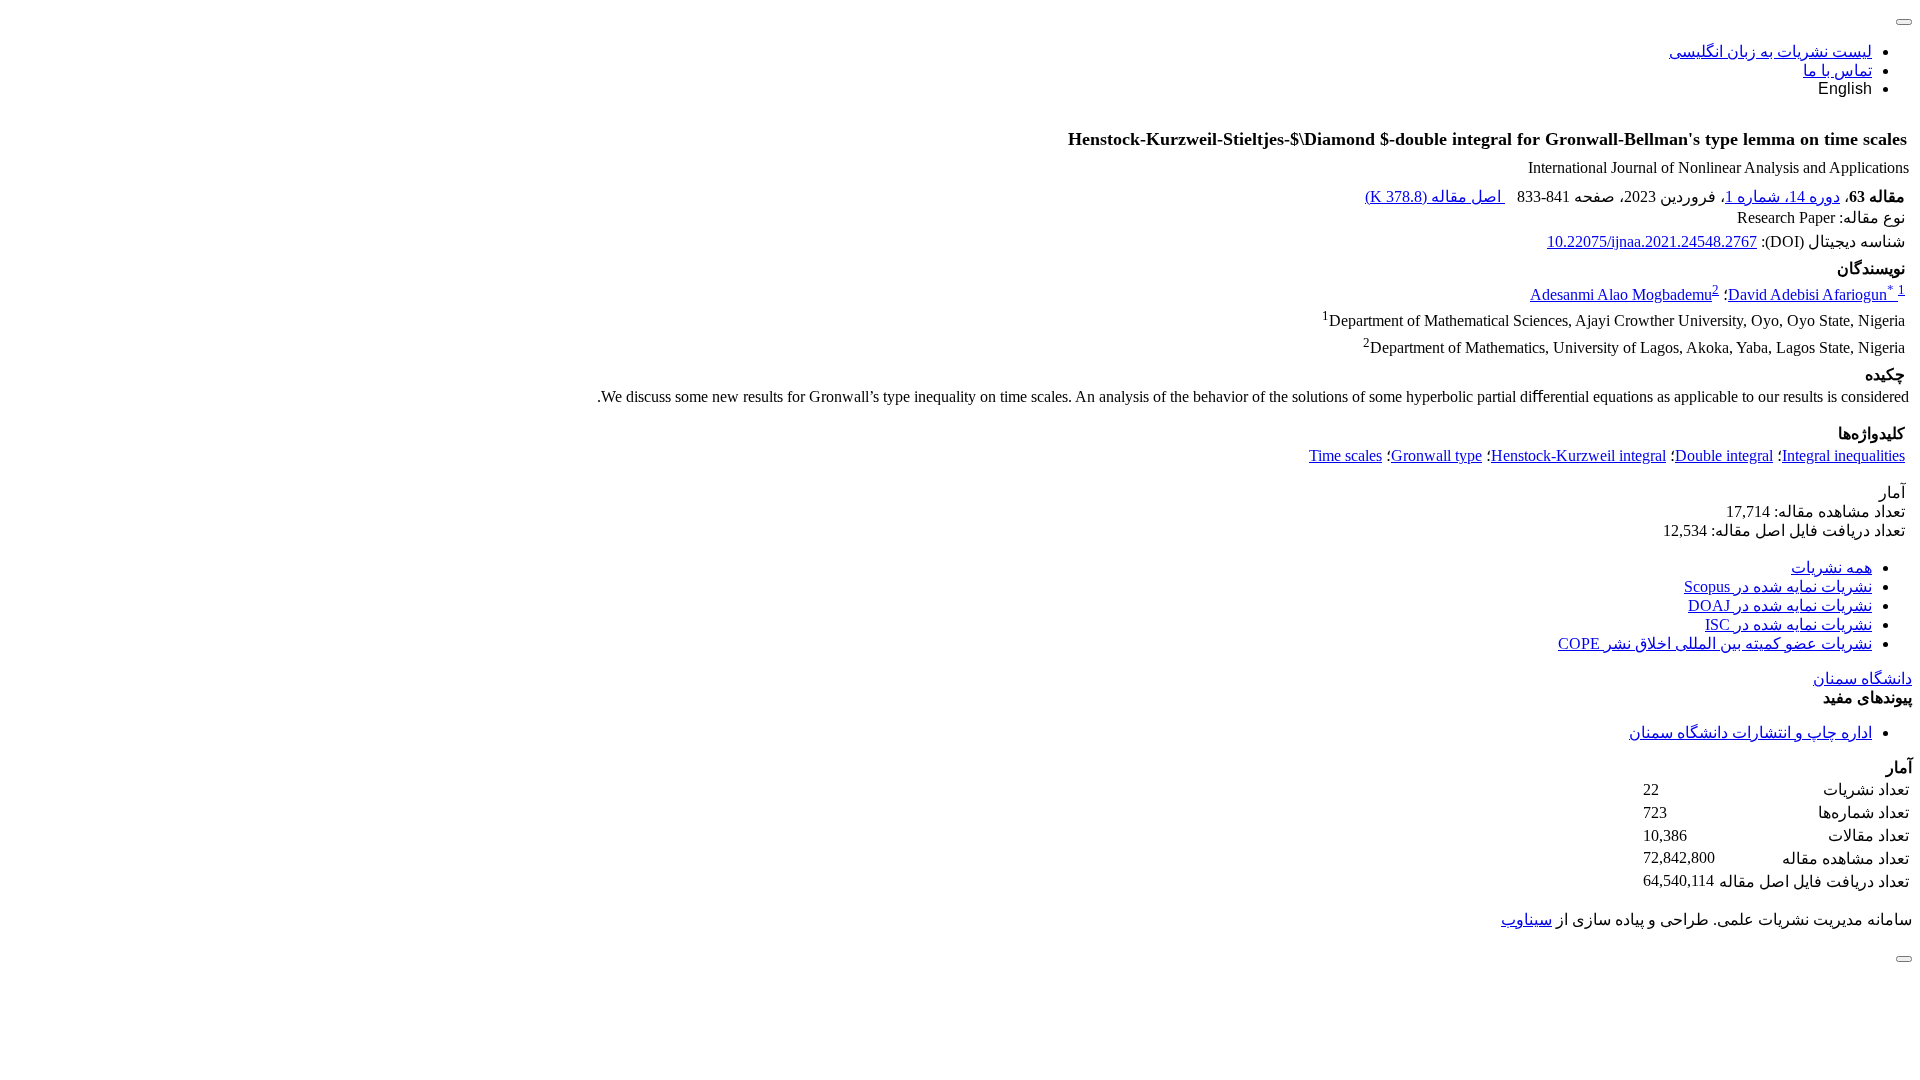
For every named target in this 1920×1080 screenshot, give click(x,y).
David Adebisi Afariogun (1811, 294)
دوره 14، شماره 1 (1782, 196)
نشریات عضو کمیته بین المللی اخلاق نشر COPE (1715, 643)
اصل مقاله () (1435, 196)
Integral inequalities (1843, 455)
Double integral (1724, 455)
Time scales (1345, 455)
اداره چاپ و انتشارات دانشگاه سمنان (1750, 732)
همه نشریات (1831, 567)
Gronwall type (1436, 455)
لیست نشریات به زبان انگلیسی (1770, 51)
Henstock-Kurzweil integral (1578, 455)
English (1845, 88)
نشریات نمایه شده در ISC (1788, 624)
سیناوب (1526, 919)
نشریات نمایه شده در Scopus (1778, 586)
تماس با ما (1837, 70)
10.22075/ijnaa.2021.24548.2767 (1652, 241)
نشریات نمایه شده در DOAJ (1780, 605)
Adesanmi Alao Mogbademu (1621, 294)
